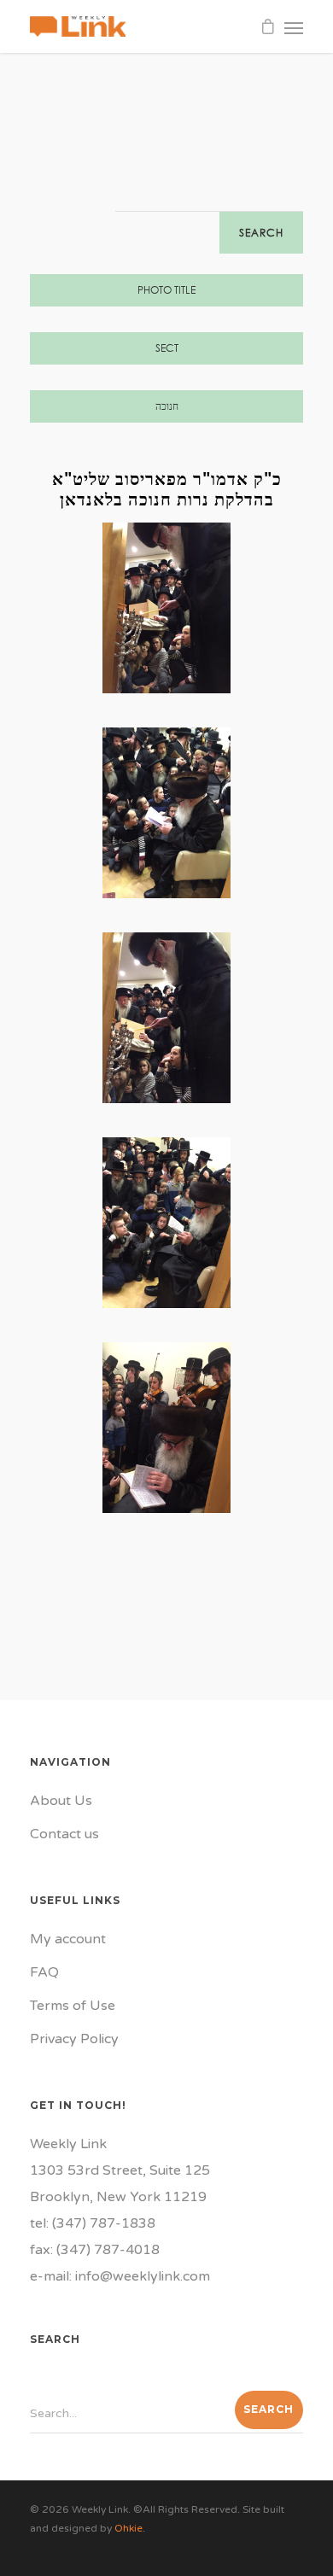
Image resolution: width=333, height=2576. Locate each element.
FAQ (44, 1972)
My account (68, 1939)
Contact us (64, 1834)
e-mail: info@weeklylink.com (120, 2276)
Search (261, 233)
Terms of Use (73, 2006)
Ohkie (129, 2528)
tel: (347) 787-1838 (93, 2223)
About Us (61, 1801)
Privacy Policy (74, 2039)
